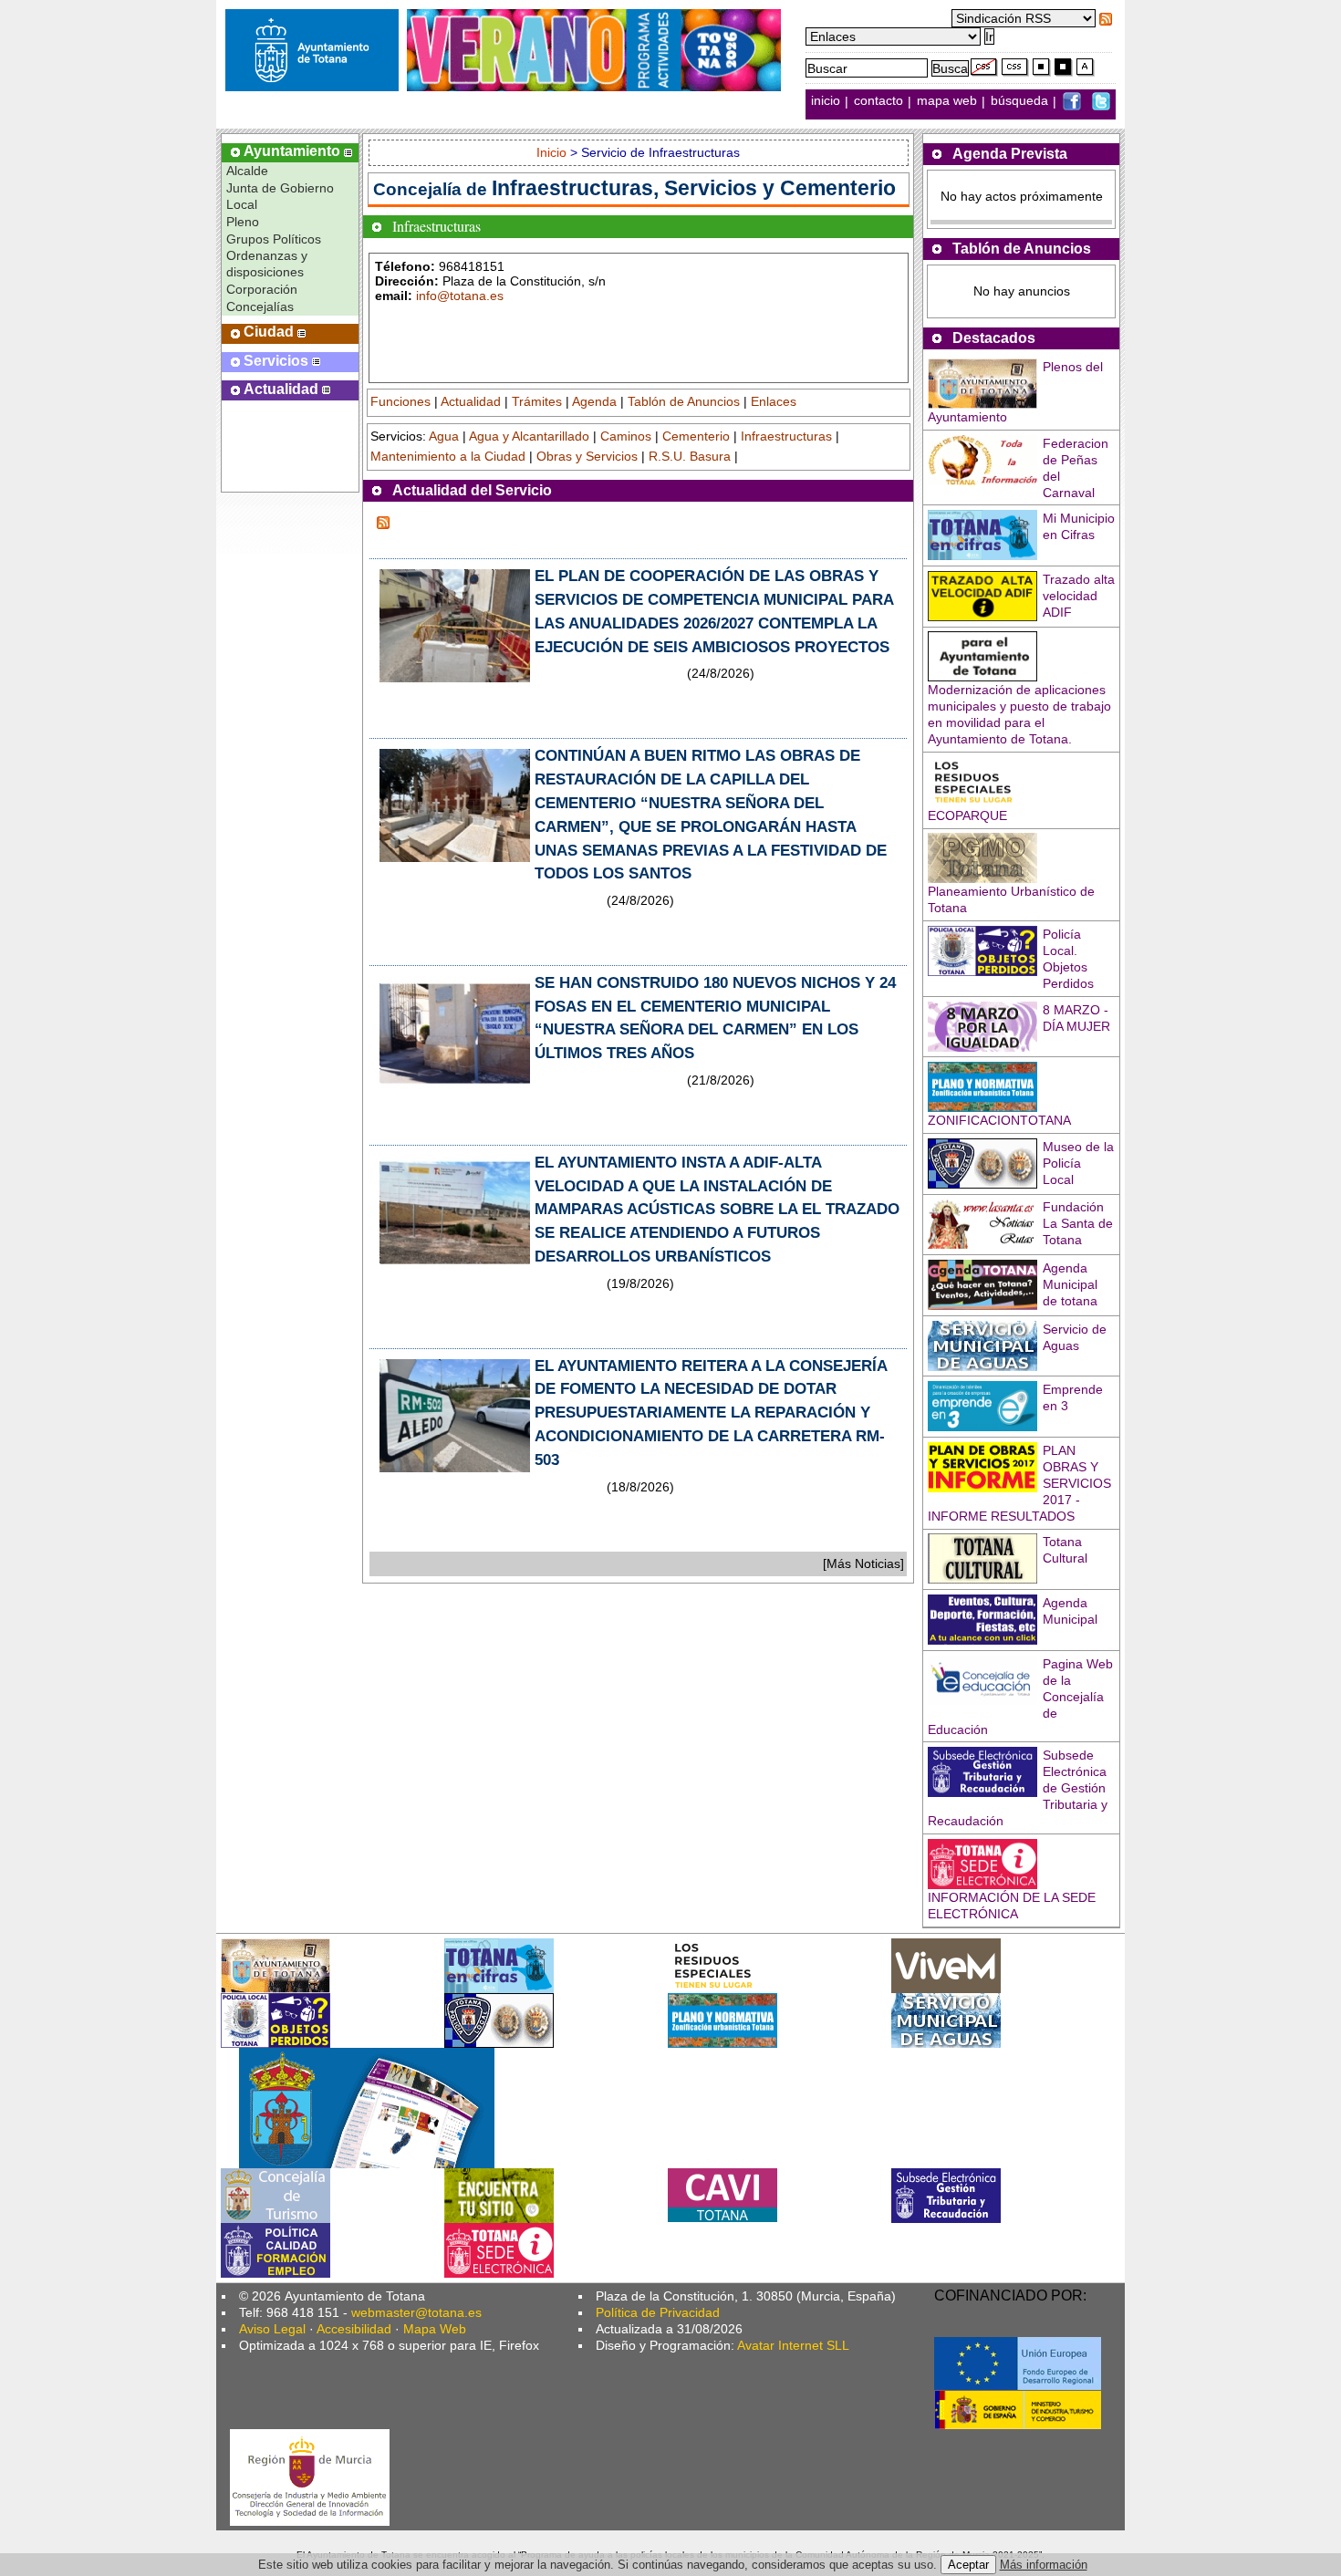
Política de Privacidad (658, 2312)
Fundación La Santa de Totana (1078, 1223)
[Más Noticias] (863, 1563)
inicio (827, 101)
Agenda (594, 401)
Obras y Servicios (587, 456)
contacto (878, 101)
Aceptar (968, 2565)
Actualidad (471, 401)
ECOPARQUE (967, 815)
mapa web (949, 101)
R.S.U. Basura (690, 456)
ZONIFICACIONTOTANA (999, 1120)
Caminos (626, 436)
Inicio (553, 152)
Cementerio (696, 436)
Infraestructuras (786, 436)
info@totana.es (460, 296)
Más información (1044, 2565)
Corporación (262, 289)
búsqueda (1021, 101)
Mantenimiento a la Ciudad (448, 456)
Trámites (537, 401)
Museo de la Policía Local (1078, 1163)
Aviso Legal (272, 2329)
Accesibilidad (354, 2329)
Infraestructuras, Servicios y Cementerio (694, 188)
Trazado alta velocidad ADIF (1079, 596)
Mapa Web (435, 2329)
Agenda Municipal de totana (1070, 1284)
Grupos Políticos (274, 239)
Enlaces (774, 401)
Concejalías (260, 306)
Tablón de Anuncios (684, 401)
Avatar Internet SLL (793, 2345)
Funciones (400, 401)
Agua (444, 436)
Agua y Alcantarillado (529, 436)
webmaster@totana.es (416, 2312)
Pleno (243, 222)
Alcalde (247, 171)
